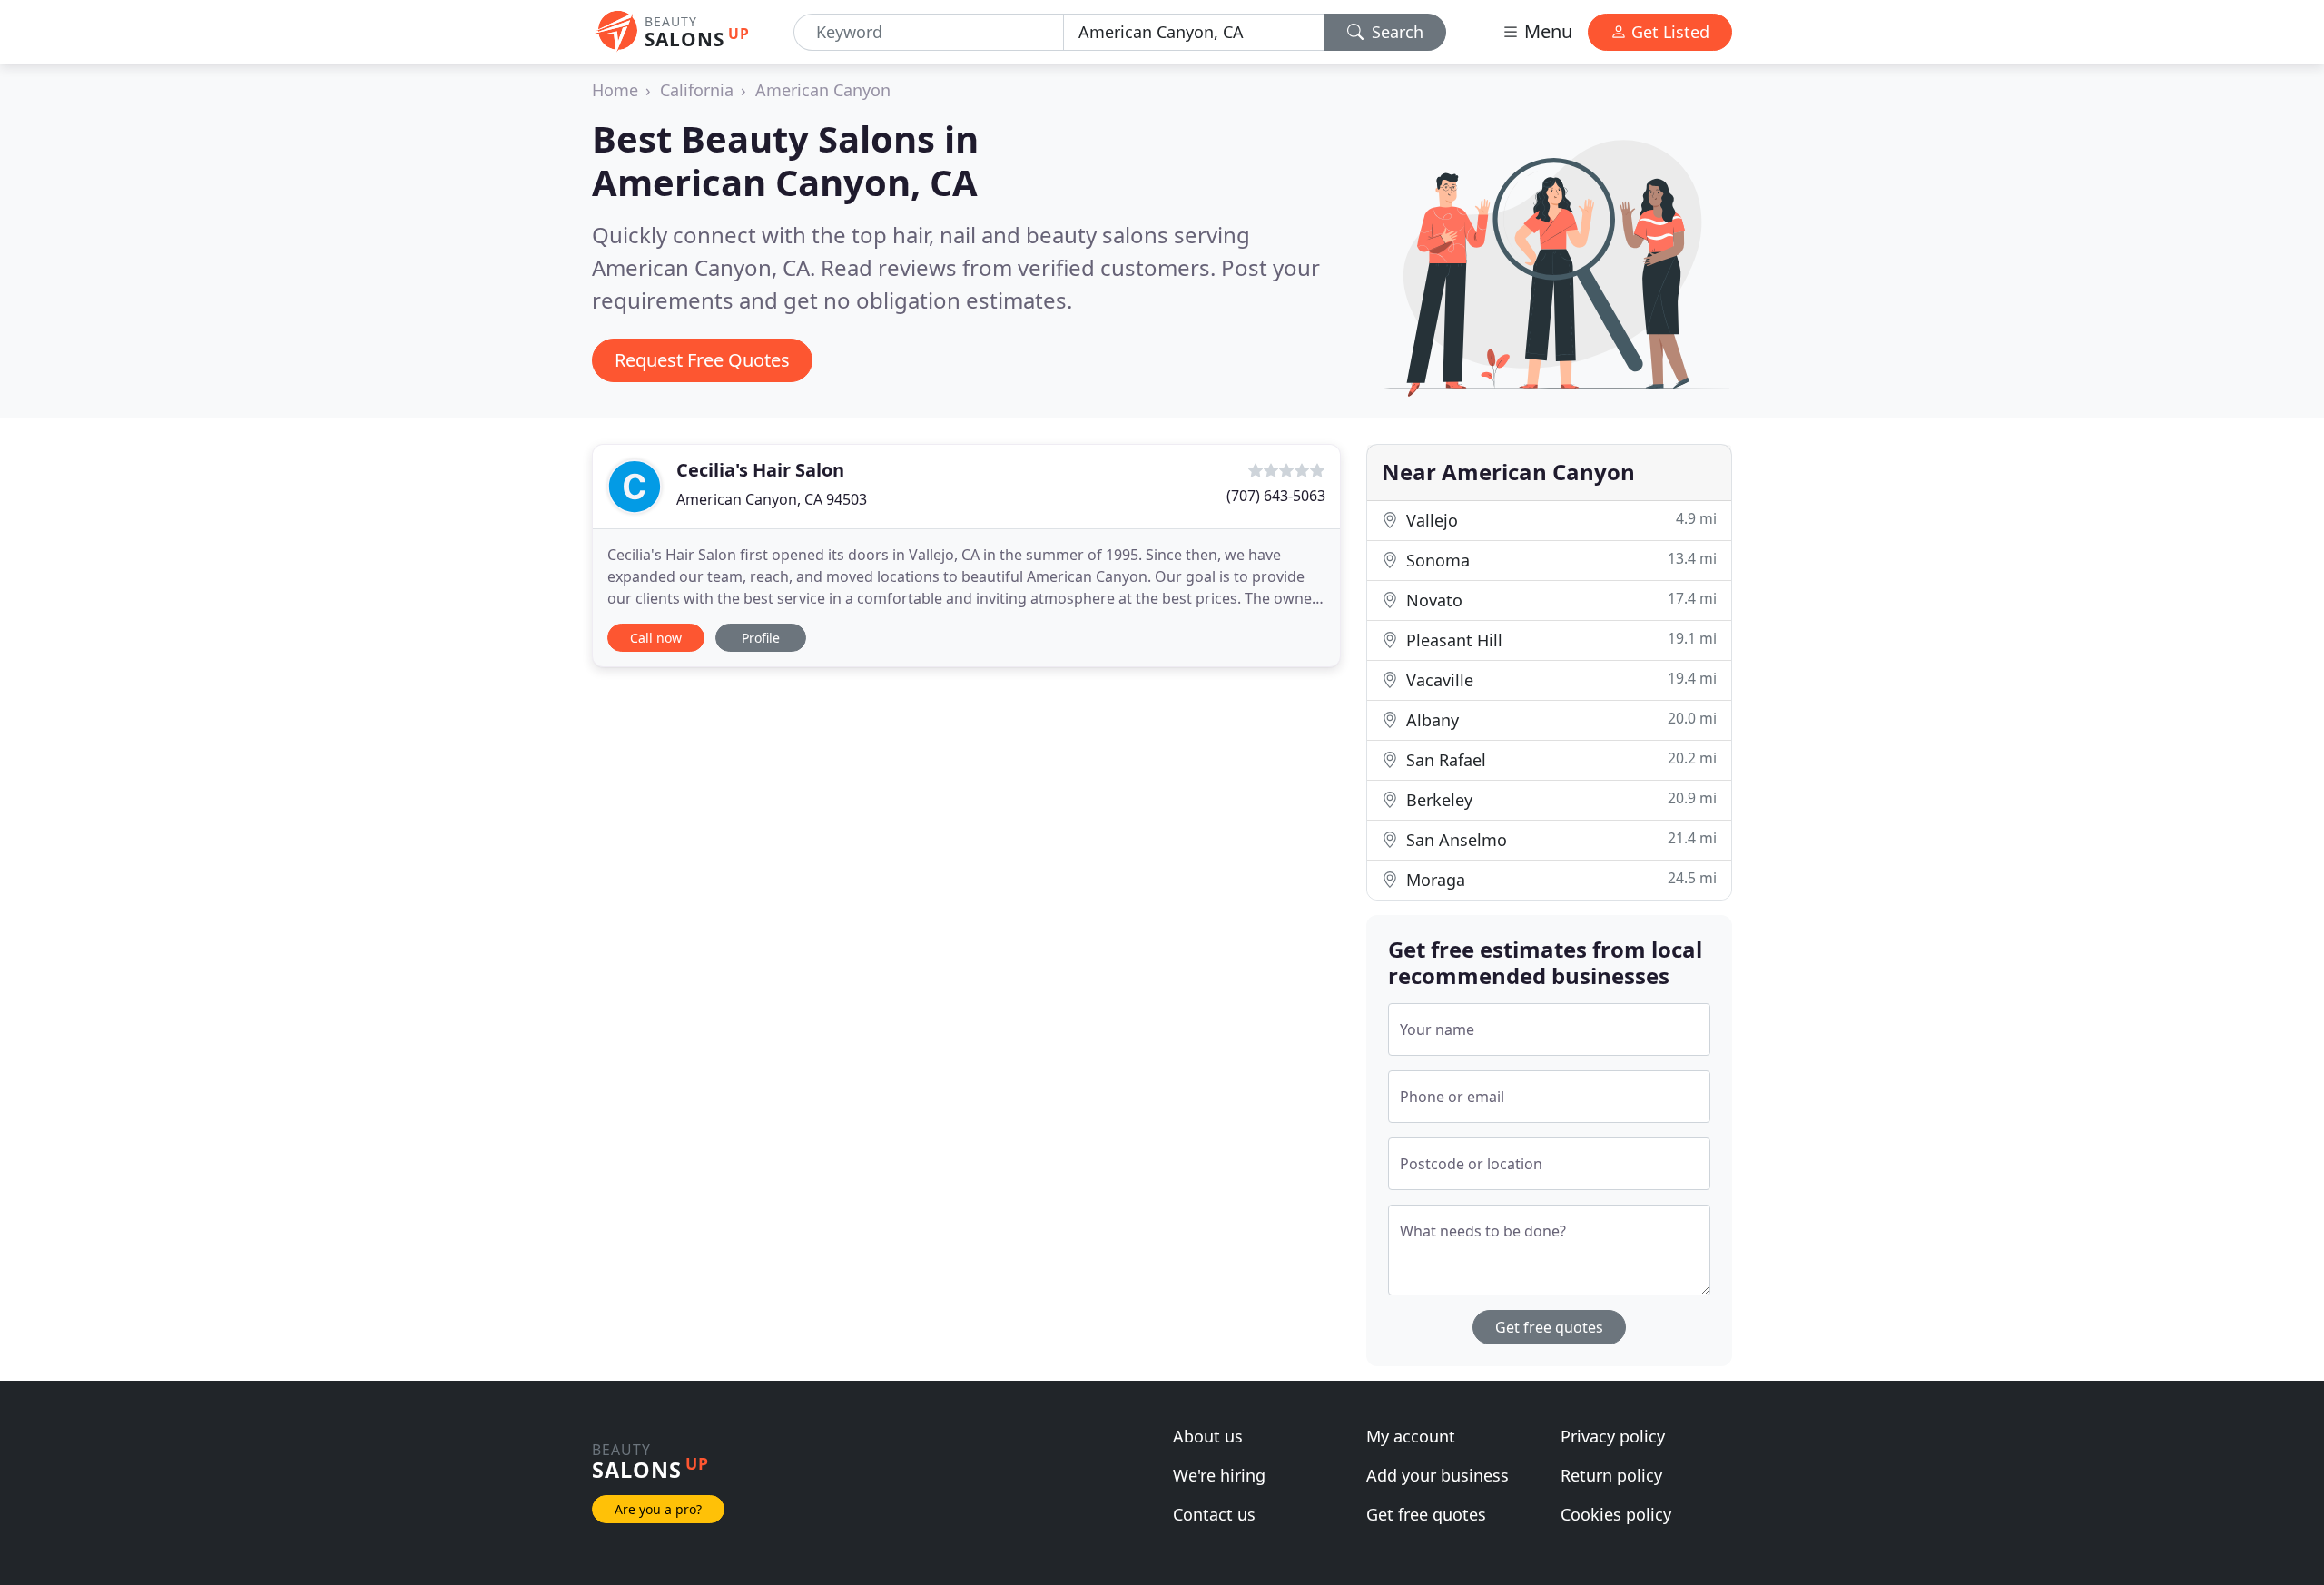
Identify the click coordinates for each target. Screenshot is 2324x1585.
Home (615, 90)
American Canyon (823, 90)
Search (1395, 32)
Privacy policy (1613, 1436)
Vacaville (1559, 679)
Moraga (1559, 879)
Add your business (1438, 1475)
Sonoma (1559, 560)
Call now (656, 638)
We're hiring (1219, 1475)
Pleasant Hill (1559, 640)
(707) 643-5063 (1276, 496)
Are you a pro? (658, 1509)
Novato (1559, 600)
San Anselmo (1559, 839)
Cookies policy (1616, 1514)
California (697, 90)
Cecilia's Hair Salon (760, 470)
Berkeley (1559, 799)
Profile (761, 638)
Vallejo (1559, 520)
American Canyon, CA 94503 (772, 499)
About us (1208, 1436)
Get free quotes (1549, 1327)
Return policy (1611, 1475)
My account (1411, 1436)
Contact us (1214, 1514)
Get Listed (1668, 32)
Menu (1546, 31)
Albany (1559, 719)
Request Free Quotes (702, 360)
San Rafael (1559, 759)
